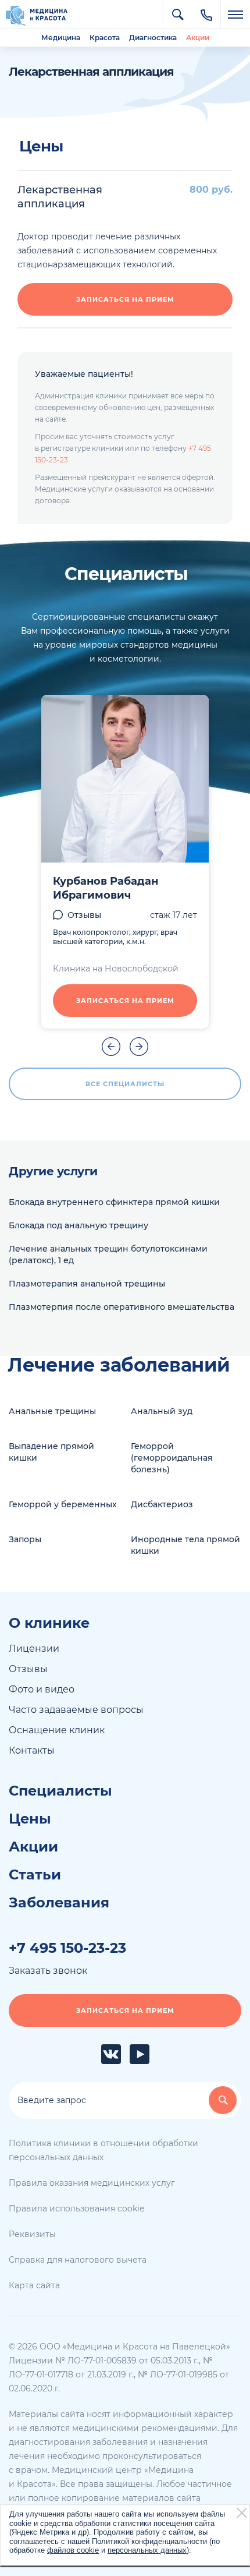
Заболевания (59, 1903)
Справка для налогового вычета (78, 2260)
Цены (30, 1819)
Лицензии (34, 1649)
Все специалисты (125, 1084)
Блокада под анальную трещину (78, 1225)
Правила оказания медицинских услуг (92, 2183)
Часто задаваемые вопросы (76, 1710)
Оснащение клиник (57, 1730)
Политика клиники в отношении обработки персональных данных (103, 2150)
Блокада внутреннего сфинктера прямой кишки (114, 1202)
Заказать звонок (48, 1971)
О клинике (49, 1623)
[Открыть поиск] (177, 15)
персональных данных (147, 2550)
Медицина (61, 38)
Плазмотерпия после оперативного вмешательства (122, 1307)
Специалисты (60, 1791)
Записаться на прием (125, 299)
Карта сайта (34, 2285)
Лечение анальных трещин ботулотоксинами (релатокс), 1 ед (108, 1255)
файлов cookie (73, 2550)
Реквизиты (32, 2234)
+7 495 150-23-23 (67, 1948)
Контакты (32, 1750)
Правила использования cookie (76, 2208)
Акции (198, 38)
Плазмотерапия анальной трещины (87, 1284)
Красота (105, 38)
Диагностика (153, 38)
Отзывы (84, 915)
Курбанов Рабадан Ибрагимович (106, 888)
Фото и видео (42, 1689)
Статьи (35, 1875)
